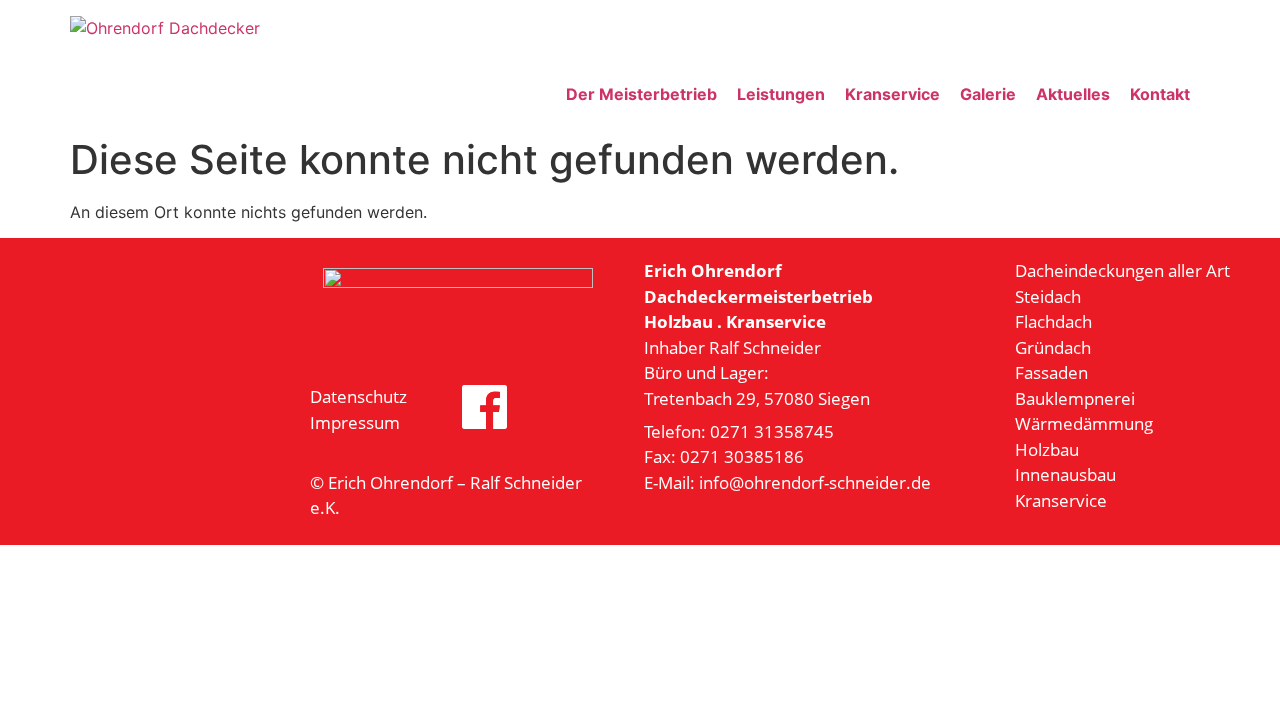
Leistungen (781, 94)
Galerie (988, 94)
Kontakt (1160, 94)
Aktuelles (1073, 94)
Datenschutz (358, 396)
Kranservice (892, 94)
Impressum (355, 422)
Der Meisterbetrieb (641, 94)
